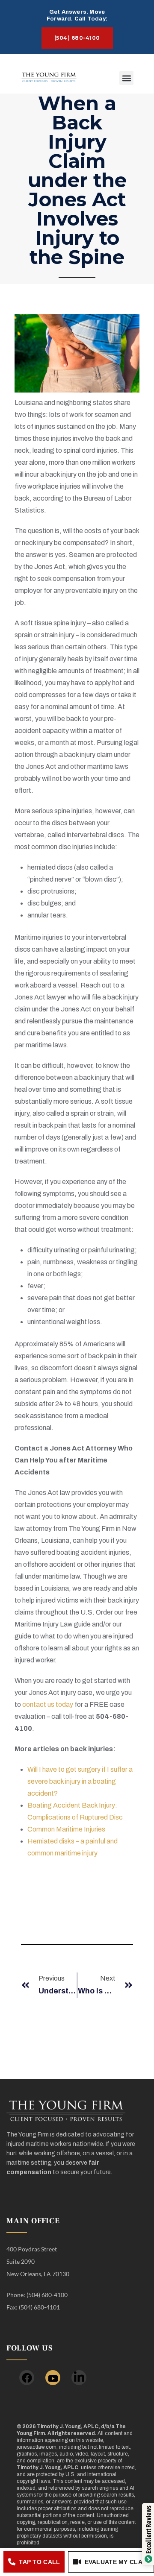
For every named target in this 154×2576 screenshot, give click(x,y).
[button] (126, 78)
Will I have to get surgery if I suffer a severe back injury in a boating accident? (80, 1781)
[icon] (27, 2378)
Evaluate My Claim (117, 2562)
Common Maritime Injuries (66, 1829)
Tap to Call (39, 2562)
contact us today (48, 1704)
